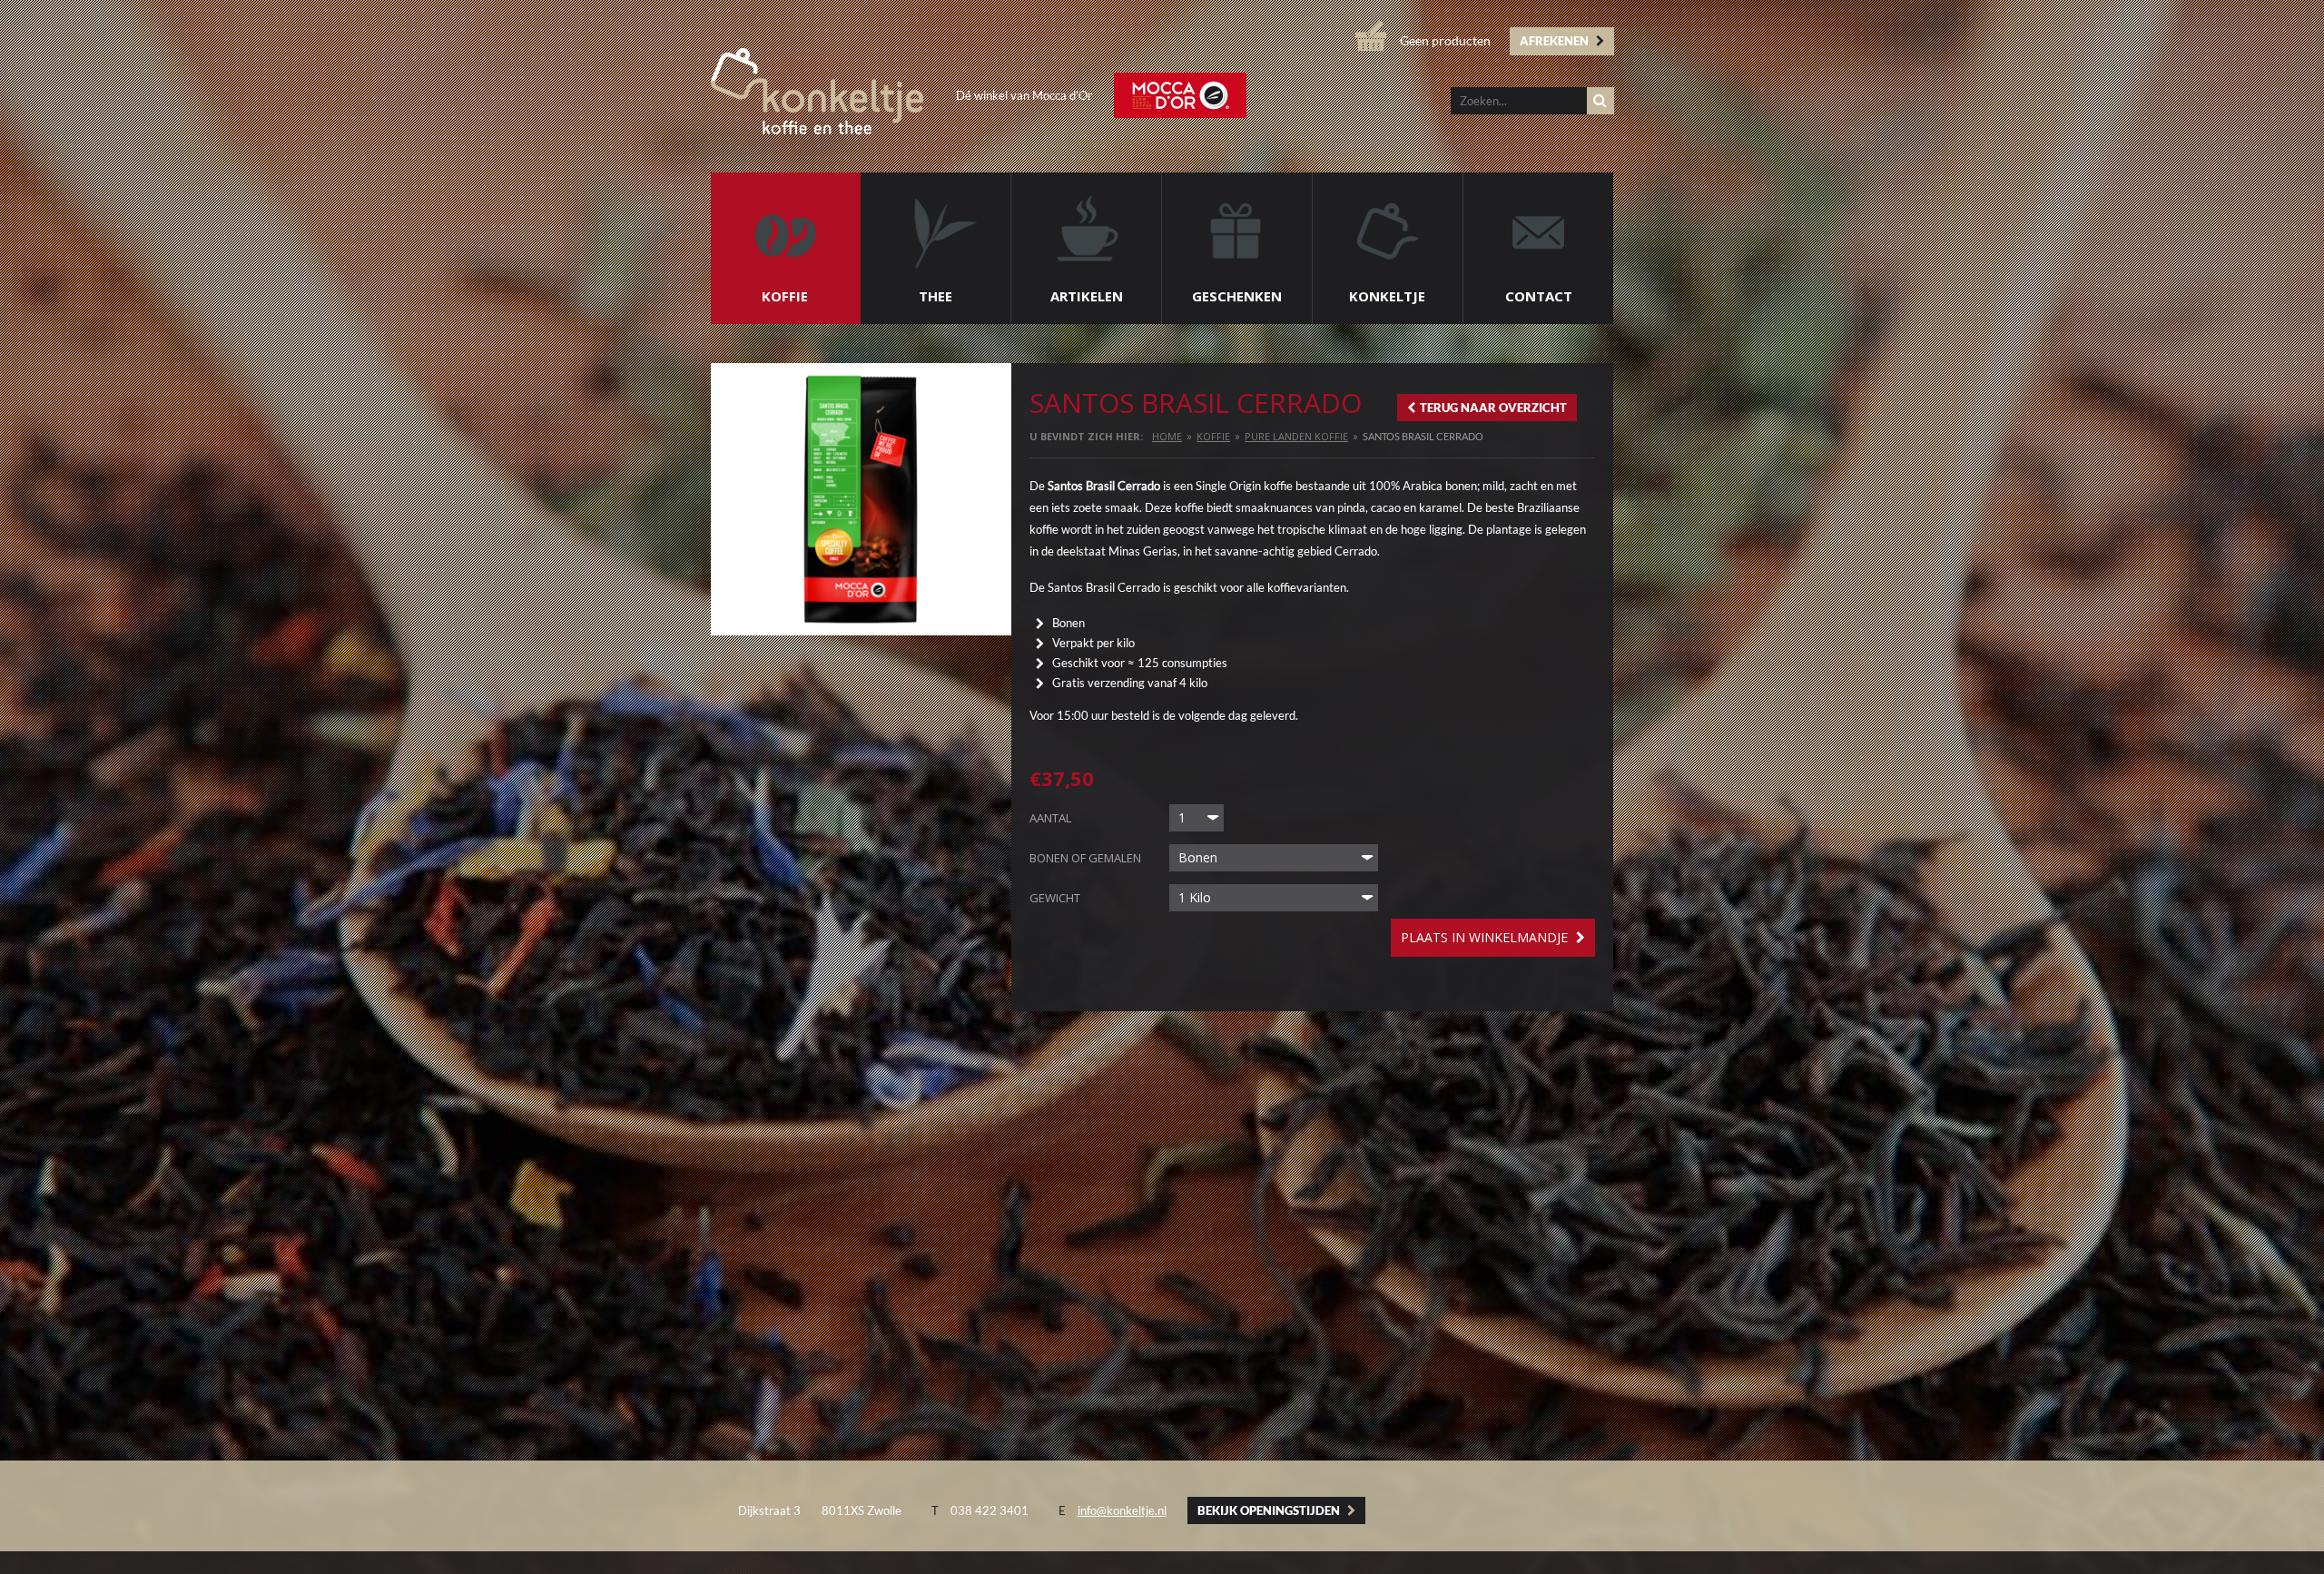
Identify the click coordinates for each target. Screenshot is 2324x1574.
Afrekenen (1556, 41)
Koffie (785, 296)
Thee (936, 296)
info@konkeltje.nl (1122, 1510)
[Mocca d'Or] (1180, 95)
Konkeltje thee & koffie (817, 91)
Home (1167, 436)
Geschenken (1237, 296)
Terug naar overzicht (1493, 408)
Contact (1539, 296)
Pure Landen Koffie (1296, 436)
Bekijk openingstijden (1270, 1510)
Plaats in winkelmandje (1486, 937)
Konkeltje (1387, 296)
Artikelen (1087, 296)
